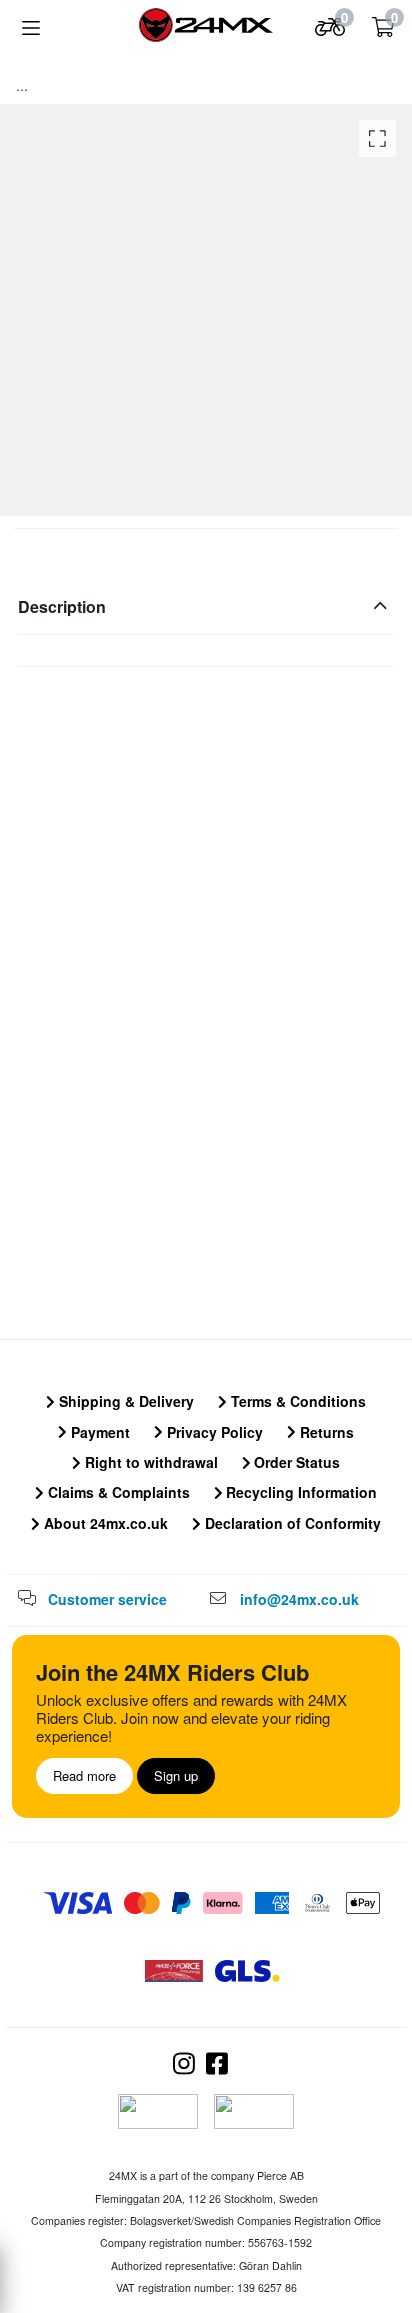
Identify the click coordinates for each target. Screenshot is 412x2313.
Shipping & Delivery (124, 1401)
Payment (98, 1432)
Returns (325, 1432)
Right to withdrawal (149, 1462)
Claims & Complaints (117, 1492)
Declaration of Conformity (291, 1523)
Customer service (107, 1599)
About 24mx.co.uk (104, 1523)
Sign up (176, 1775)
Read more (84, 1775)
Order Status (295, 1462)
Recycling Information (299, 1492)
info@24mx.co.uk (299, 1599)
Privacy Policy (213, 1432)
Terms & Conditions (296, 1401)
